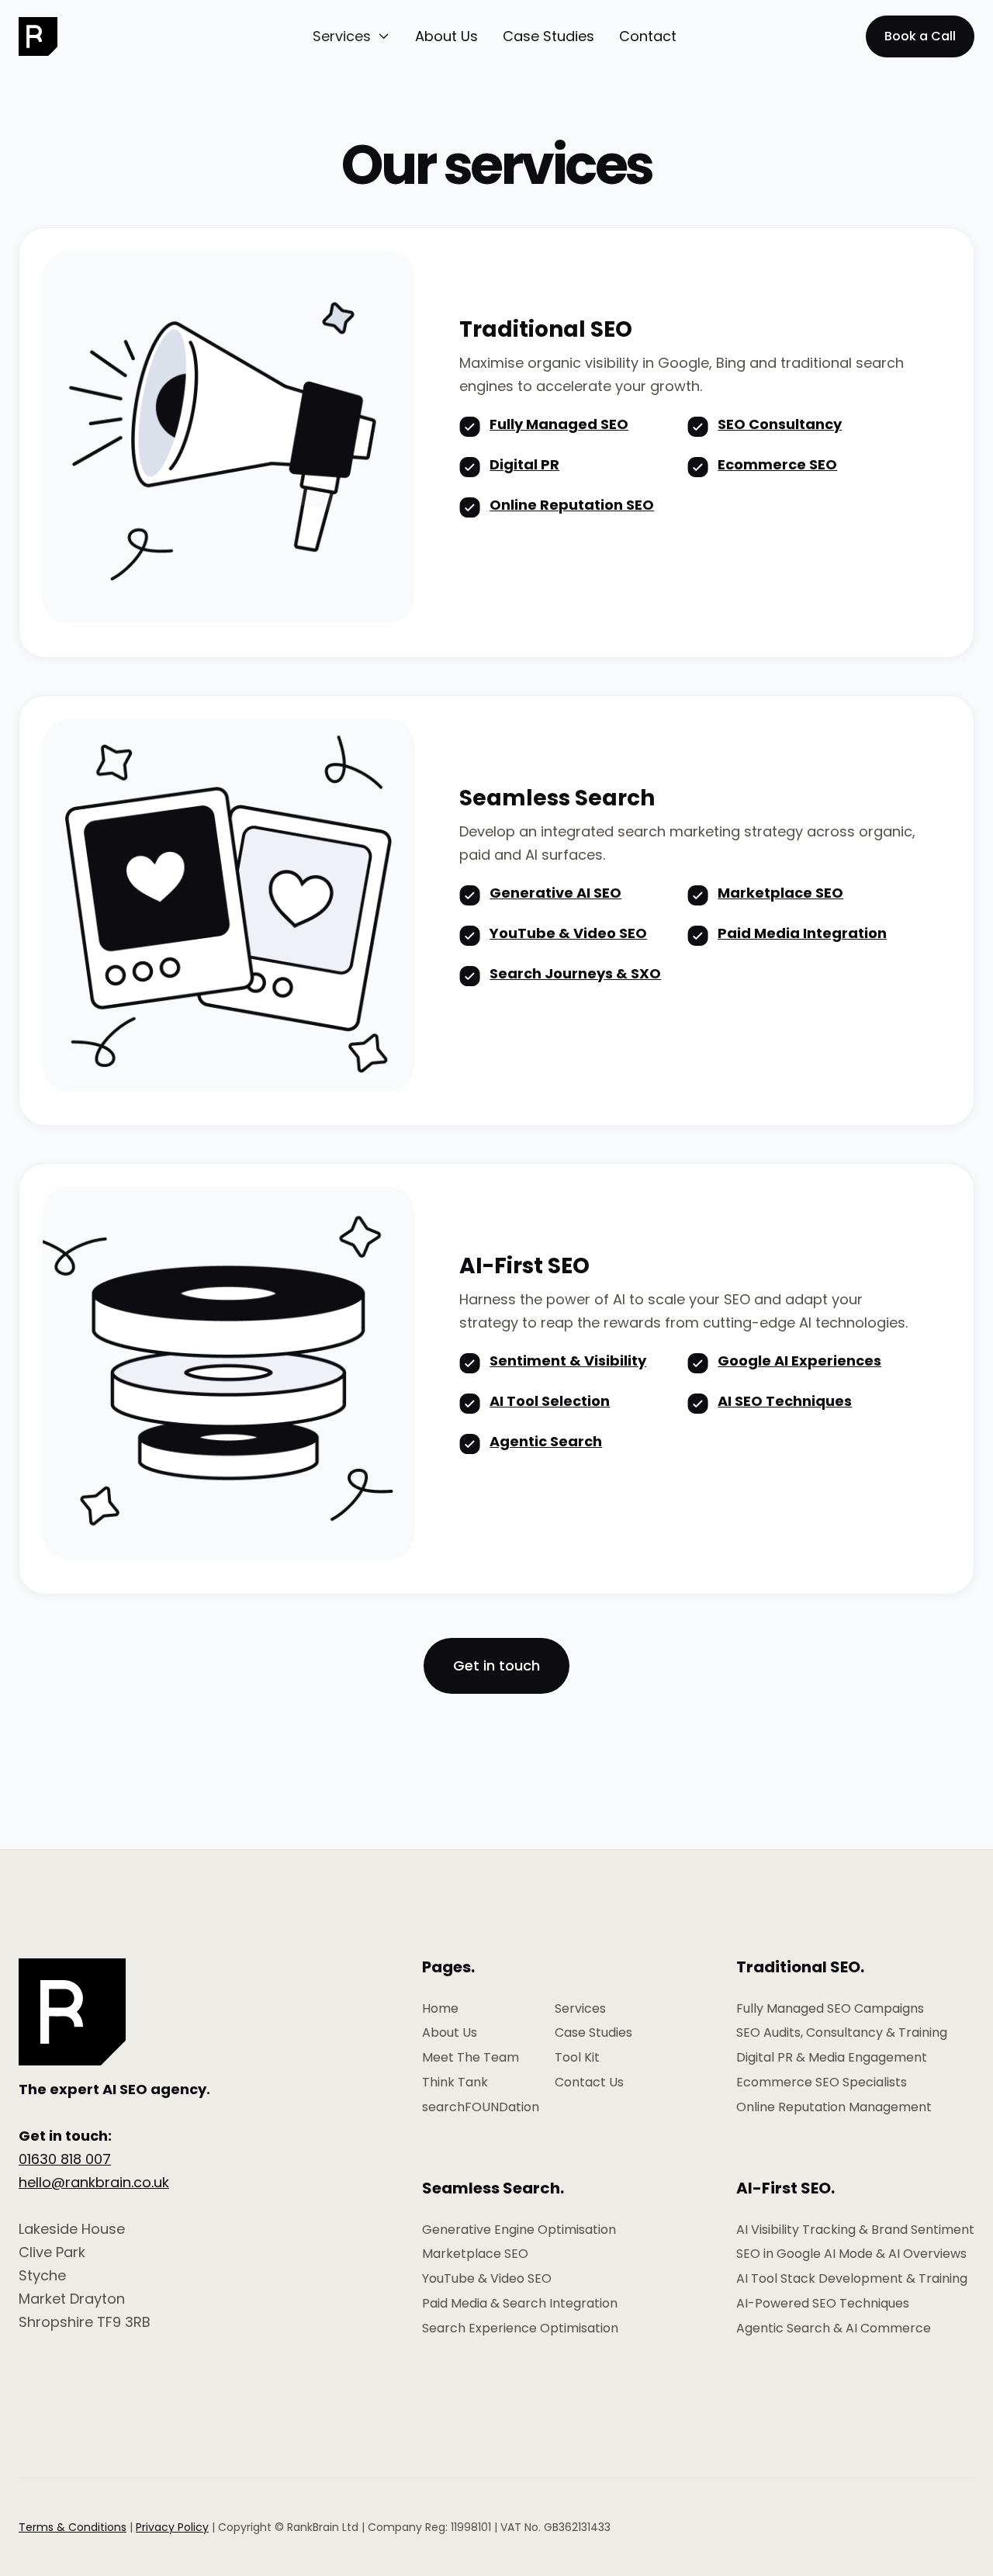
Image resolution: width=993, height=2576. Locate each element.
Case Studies (548, 36)
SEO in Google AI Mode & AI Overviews (851, 2254)
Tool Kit (577, 2058)
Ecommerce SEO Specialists (822, 2083)
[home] (54, 36)
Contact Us (589, 2083)
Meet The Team (471, 2058)
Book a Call (920, 36)
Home (440, 2009)
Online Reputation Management (834, 2107)
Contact (648, 36)
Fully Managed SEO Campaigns (830, 2009)
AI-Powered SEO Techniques (823, 2304)
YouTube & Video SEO (487, 2279)
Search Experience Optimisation (520, 2328)
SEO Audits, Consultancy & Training (842, 2033)
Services (580, 2009)
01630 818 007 (65, 2159)
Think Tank (455, 2083)
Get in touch (496, 1665)
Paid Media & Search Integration (520, 2304)
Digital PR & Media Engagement (832, 2058)
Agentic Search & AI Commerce (834, 2328)
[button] (351, 36)
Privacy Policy (172, 2527)
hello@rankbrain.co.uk (94, 2182)
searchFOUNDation (481, 2107)
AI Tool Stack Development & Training (852, 2279)
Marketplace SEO (475, 2254)
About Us (446, 36)
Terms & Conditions (73, 2527)
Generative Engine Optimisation (519, 2230)
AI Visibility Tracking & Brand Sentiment (855, 2230)
